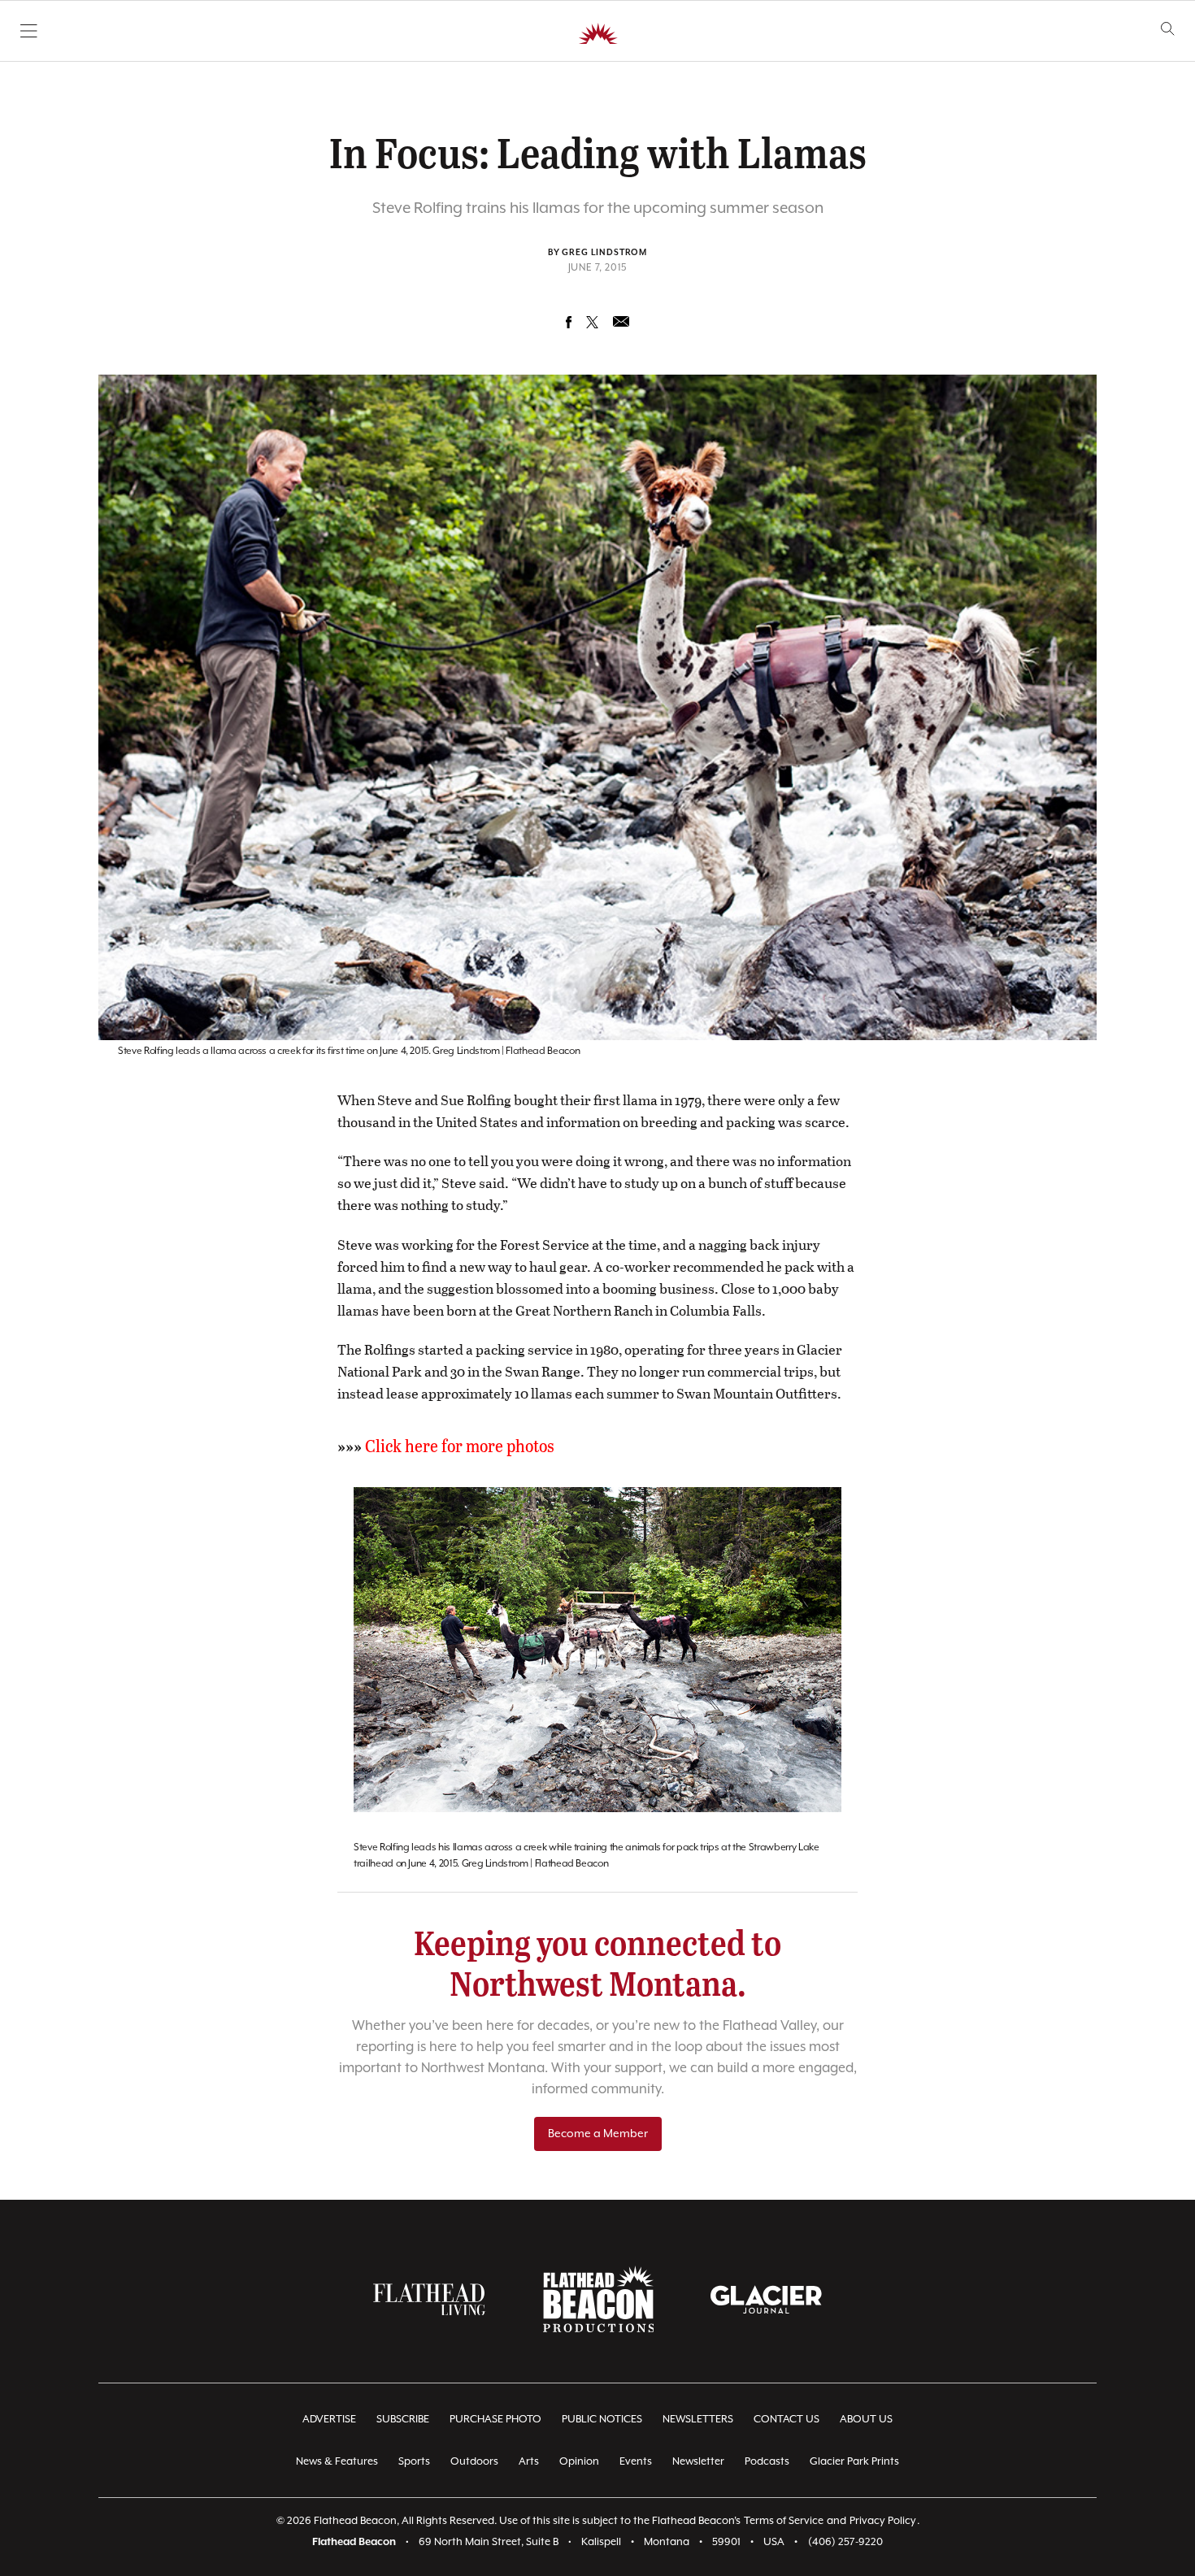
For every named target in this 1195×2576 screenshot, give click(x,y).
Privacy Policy (883, 2521)
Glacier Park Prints (854, 2462)
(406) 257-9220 (845, 2542)
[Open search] (1168, 29)
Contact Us (787, 2420)
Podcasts (767, 2462)
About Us (866, 2420)
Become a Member (598, 2134)
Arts (529, 2462)
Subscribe (403, 2420)
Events (636, 2462)
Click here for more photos (460, 1445)
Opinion (579, 2462)
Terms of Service (784, 2521)
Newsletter (698, 2462)
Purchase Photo (495, 2420)
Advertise (329, 2420)
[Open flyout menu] (29, 31)
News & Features (337, 2462)
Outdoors (474, 2462)
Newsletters (698, 2420)
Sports (414, 2462)
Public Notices (602, 2420)
